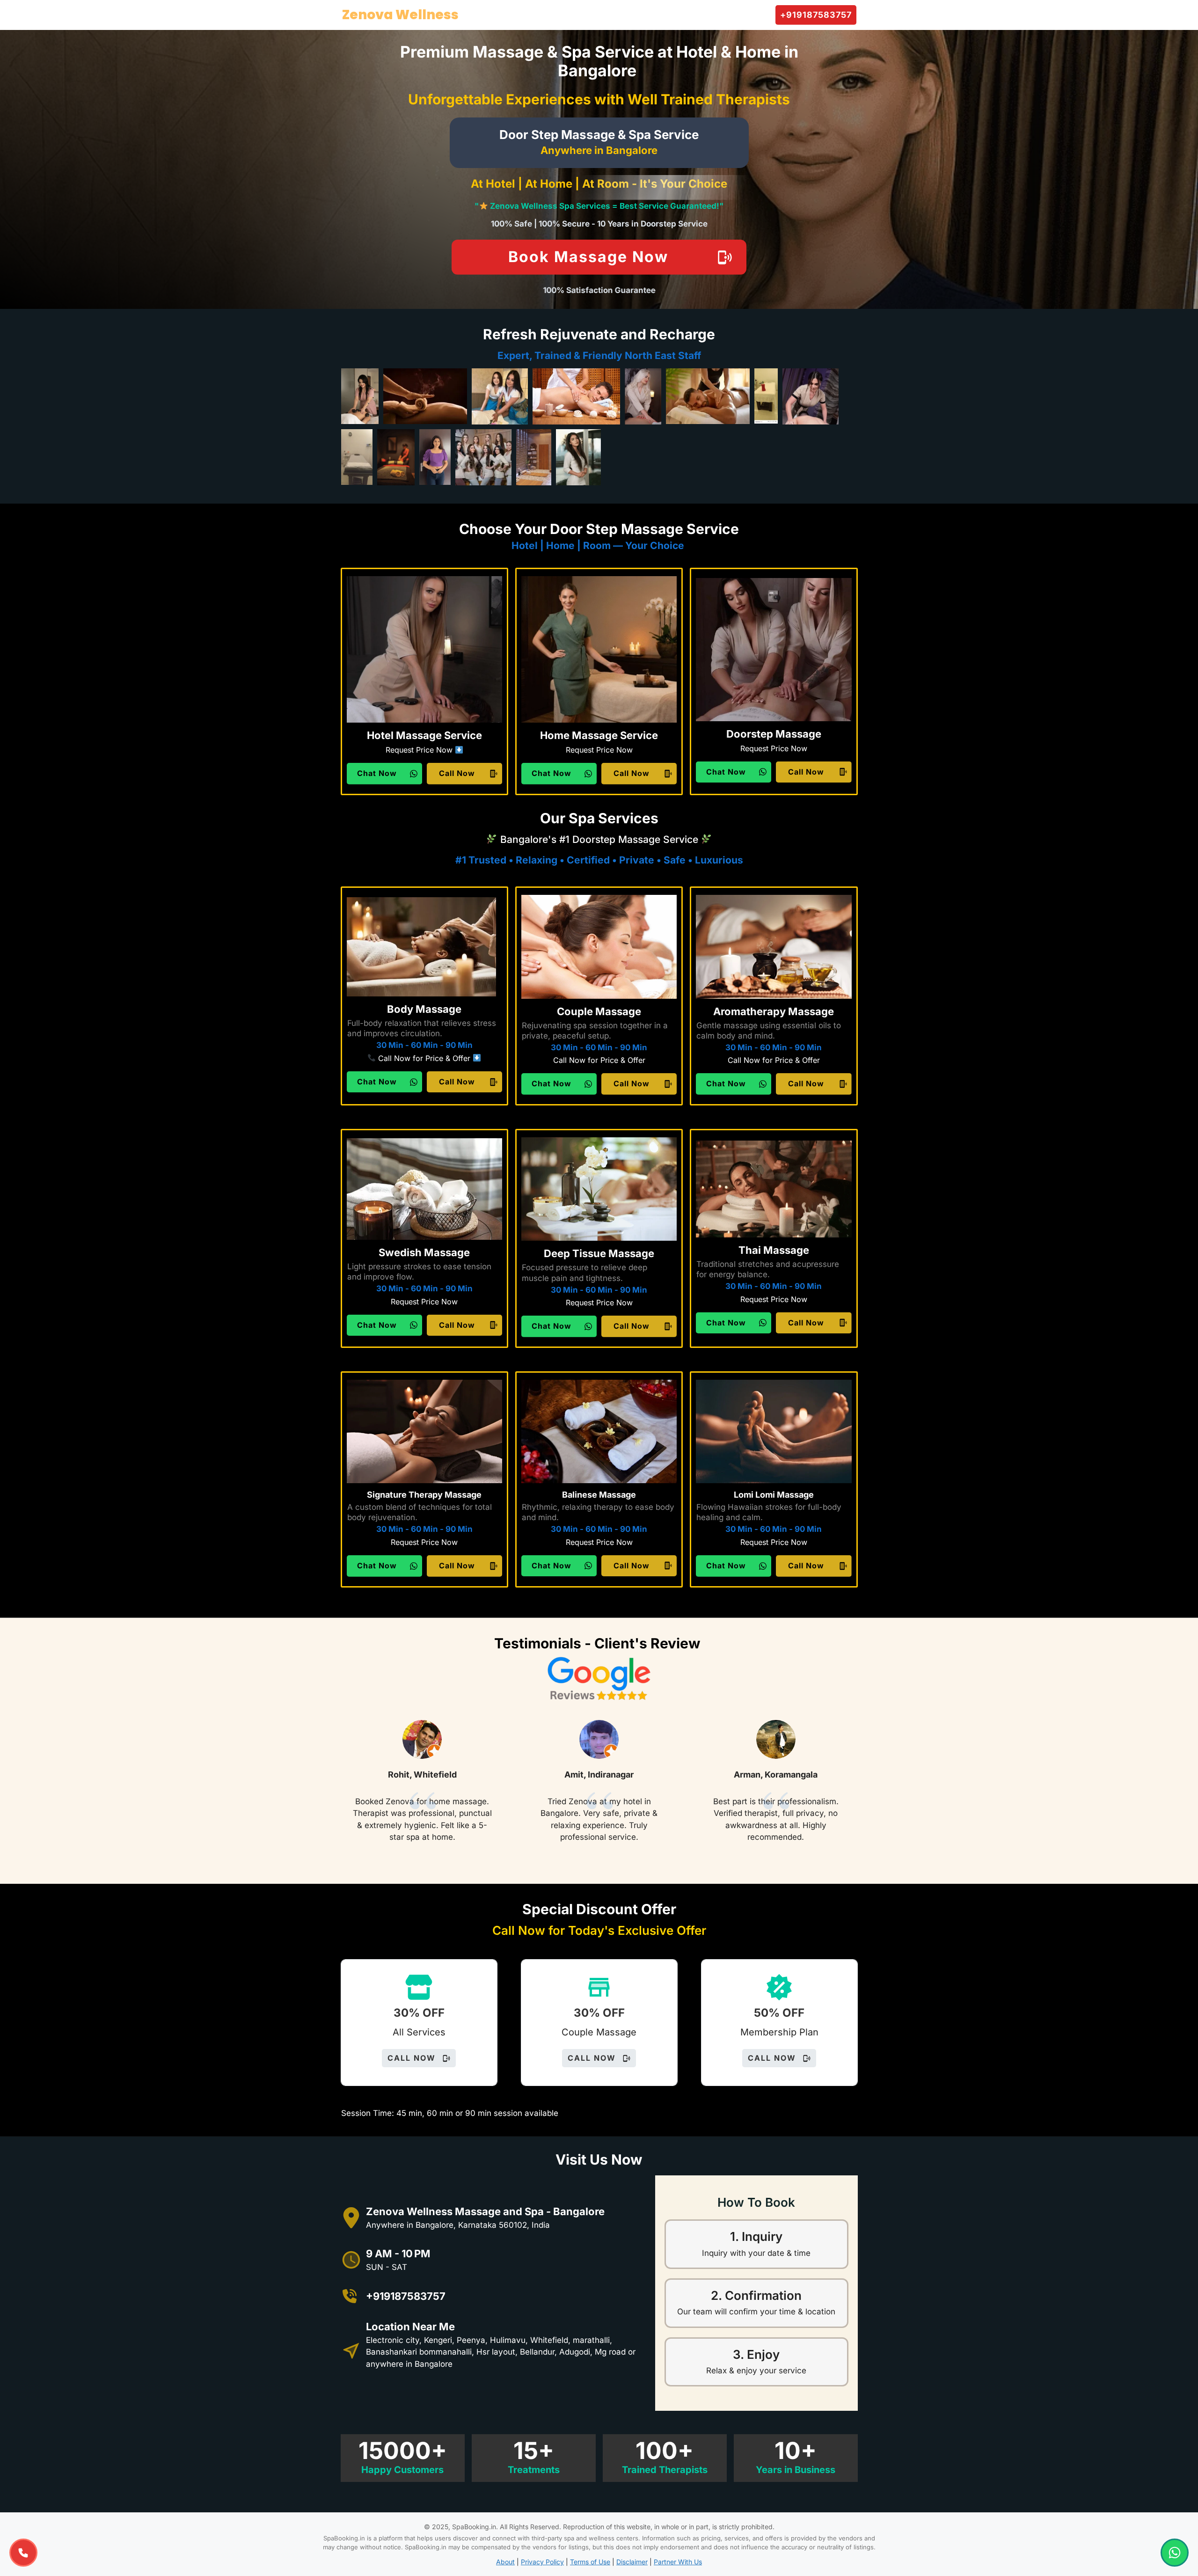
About (505, 2562)
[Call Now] (23, 2553)
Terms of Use (590, 2562)
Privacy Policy (542, 2562)
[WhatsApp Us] (1175, 2553)
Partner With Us (678, 2562)
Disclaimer (632, 2562)
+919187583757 (406, 2296)
